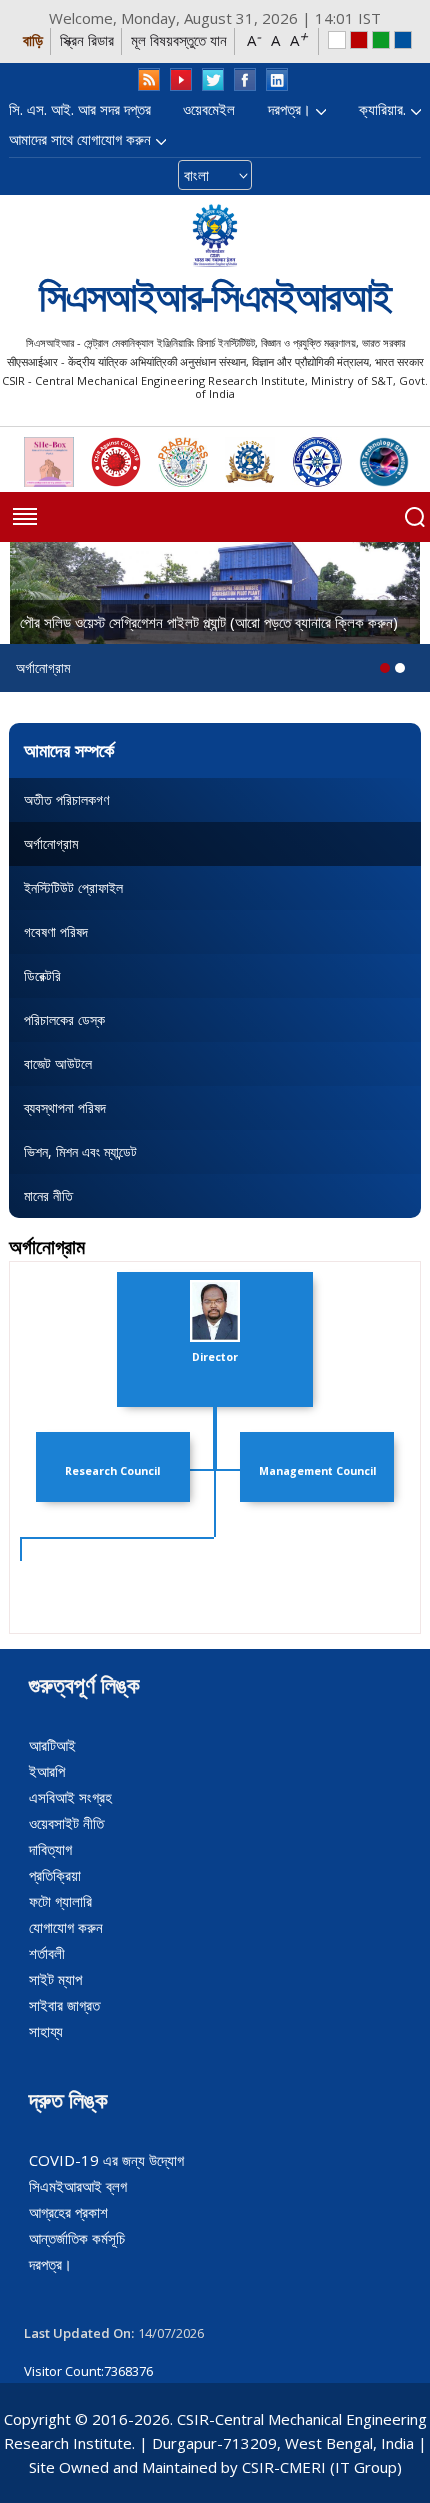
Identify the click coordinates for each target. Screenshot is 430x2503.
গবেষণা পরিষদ (56, 931)
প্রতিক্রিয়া (55, 1875)
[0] (385, 668)
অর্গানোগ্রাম (51, 843)
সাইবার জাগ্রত (64, 2005)
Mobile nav (25, 517)
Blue (403, 40)
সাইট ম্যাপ (55, 1979)
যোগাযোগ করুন (66, 1927)
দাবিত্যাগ (50, 1849)
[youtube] (181, 79)
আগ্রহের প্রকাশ (68, 2212)
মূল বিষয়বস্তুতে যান (179, 40)
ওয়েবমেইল (209, 109)
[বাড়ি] (215, 235)
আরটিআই (52, 1745)
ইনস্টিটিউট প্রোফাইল (73, 887)
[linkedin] (277, 79)
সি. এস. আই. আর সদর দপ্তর (80, 109)
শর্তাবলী (47, 1953)
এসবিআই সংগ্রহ (70, 1797)
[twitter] (213, 79)
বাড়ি (33, 40)
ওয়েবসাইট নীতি (66, 1823)
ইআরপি (47, 1771)
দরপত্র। (289, 109)
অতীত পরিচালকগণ (66, 799)
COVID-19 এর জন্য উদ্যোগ (106, 2160)
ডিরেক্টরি (42, 975)
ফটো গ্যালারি (60, 1901)
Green (381, 40)
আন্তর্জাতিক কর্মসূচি (77, 2238)
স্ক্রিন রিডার (87, 40)
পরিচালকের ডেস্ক (64, 1019)
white (337, 40)
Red (359, 40)
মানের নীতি (48, 1195)
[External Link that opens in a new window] (49, 462)
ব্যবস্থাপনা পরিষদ (65, 1107)
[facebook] (245, 79)
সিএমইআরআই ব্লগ (78, 2186)
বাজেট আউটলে (58, 1063)
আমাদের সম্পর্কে (69, 750)
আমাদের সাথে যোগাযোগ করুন (80, 139)
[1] (400, 668)
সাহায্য (46, 2031)
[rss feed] (149, 79)
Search (415, 517)
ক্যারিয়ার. (382, 109)
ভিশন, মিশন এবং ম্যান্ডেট (80, 1151)
